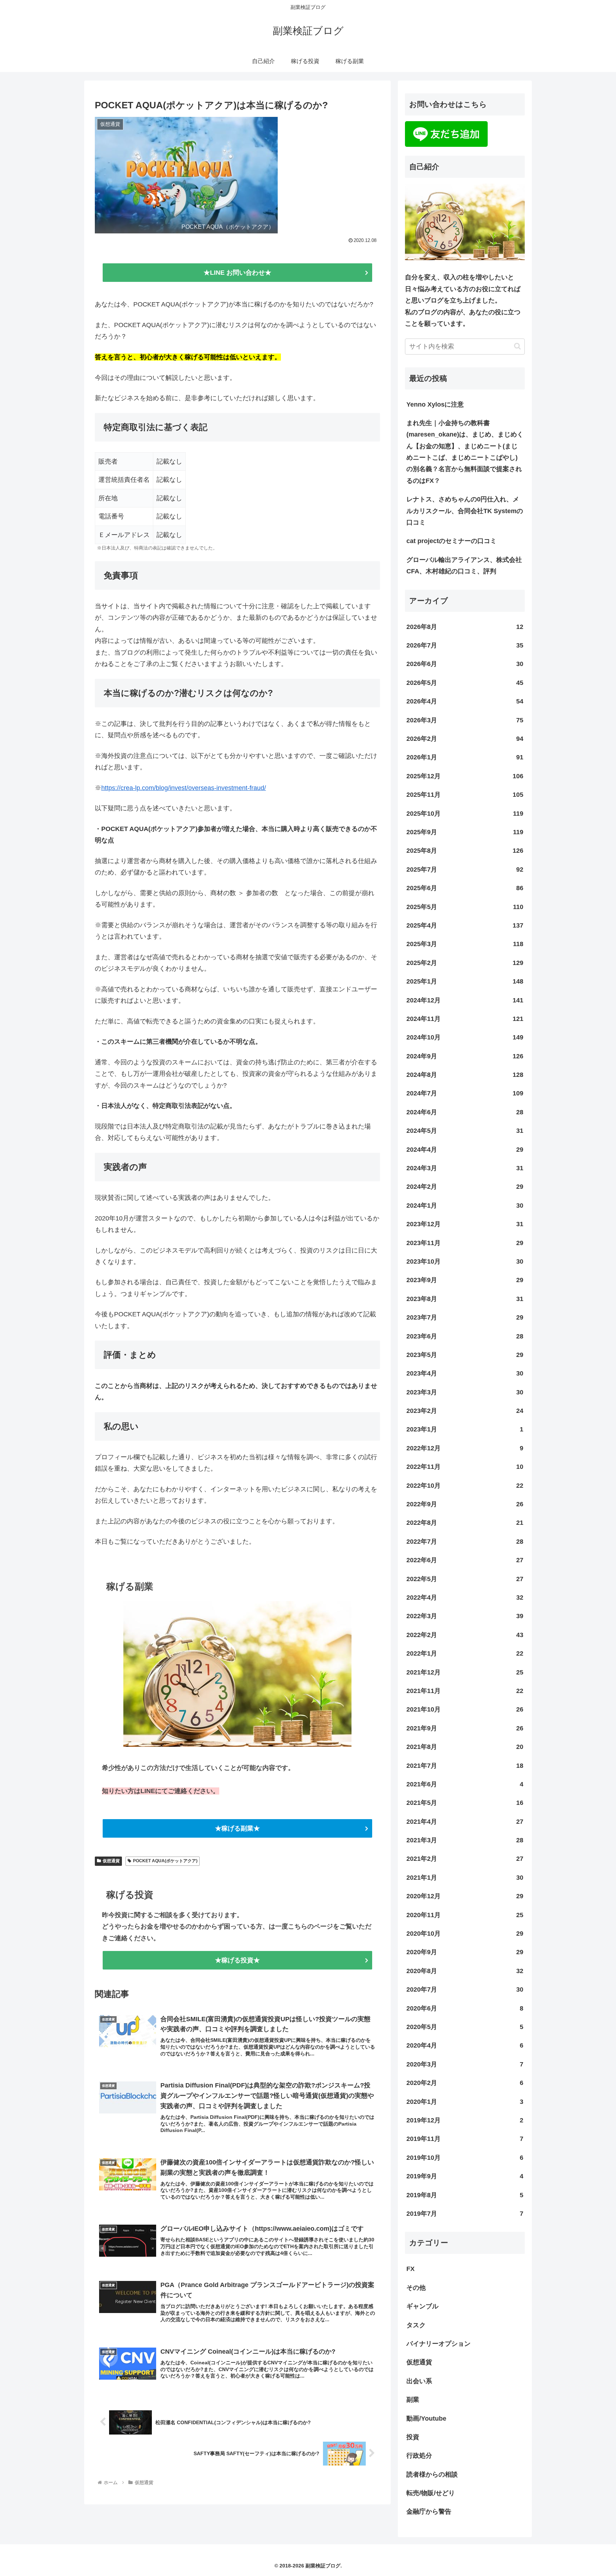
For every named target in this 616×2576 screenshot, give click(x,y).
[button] (517, 346)
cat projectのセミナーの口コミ (451, 541)
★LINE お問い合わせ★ (237, 273)
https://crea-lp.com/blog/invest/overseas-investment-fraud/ (184, 788)
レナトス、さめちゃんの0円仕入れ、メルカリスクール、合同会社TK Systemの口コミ (465, 511)
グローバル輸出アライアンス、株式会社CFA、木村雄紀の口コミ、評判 (464, 566)
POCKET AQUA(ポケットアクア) (165, 1861)
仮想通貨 (111, 1861)
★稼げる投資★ (237, 1960)
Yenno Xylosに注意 (435, 404)
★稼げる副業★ (237, 1828)
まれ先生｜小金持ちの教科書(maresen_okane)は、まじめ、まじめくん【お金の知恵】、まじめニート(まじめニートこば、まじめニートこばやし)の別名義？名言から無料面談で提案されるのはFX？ (465, 452)
